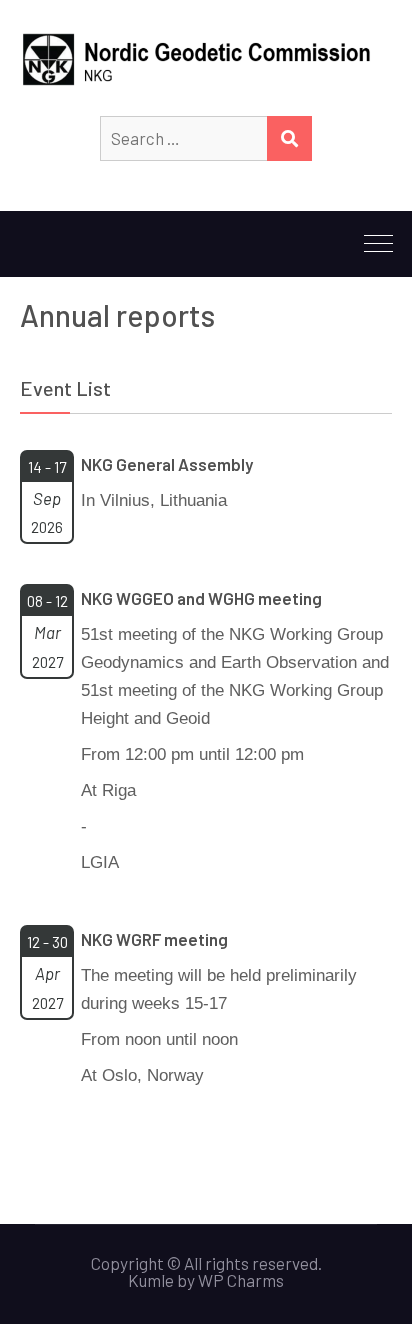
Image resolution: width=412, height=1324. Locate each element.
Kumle (151, 1280)
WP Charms (241, 1280)
